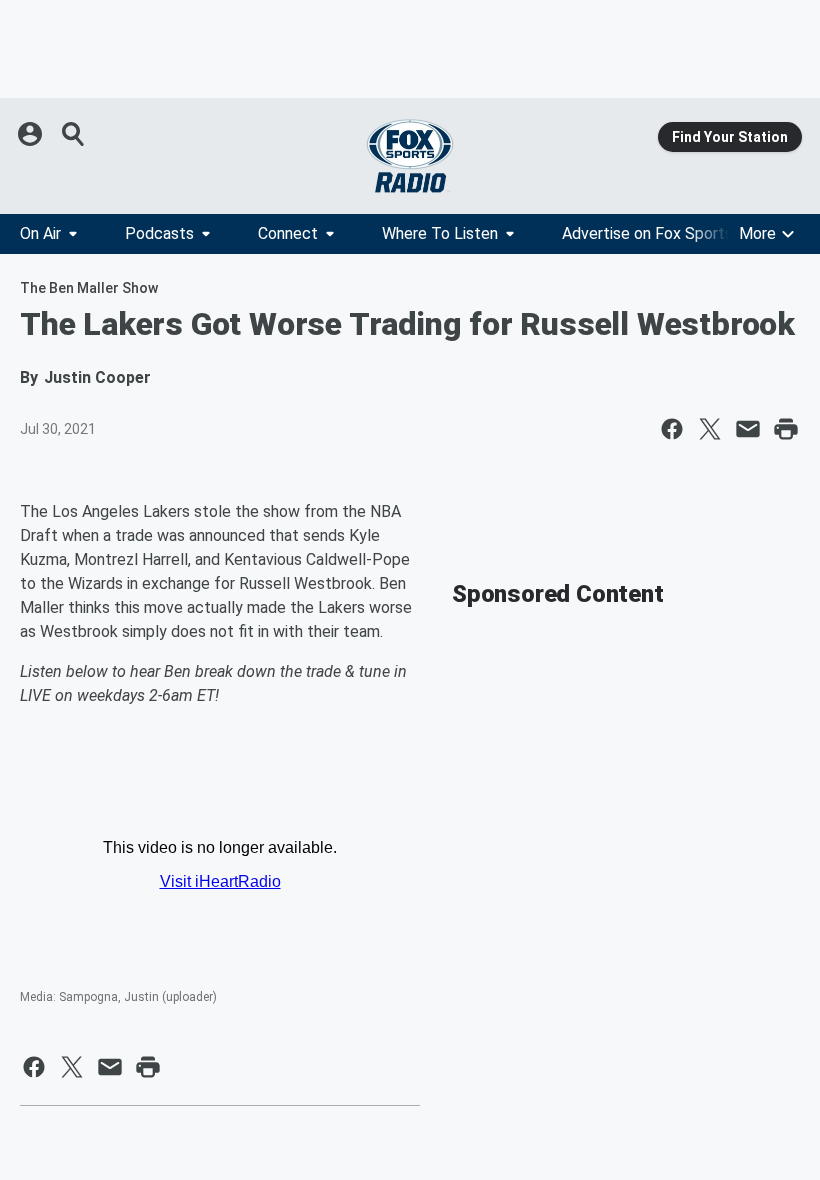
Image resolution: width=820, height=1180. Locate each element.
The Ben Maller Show (89, 288)
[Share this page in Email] (748, 429)
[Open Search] (74, 134)
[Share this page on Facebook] (672, 429)
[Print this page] (786, 429)
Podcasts (159, 233)
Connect (288, 233)
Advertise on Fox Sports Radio (669, 233)
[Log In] (32, 134)
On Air (40, 233)
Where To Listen (440, 233)
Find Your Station (730, 137)
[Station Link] (410, 156)
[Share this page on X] (710, 429)
